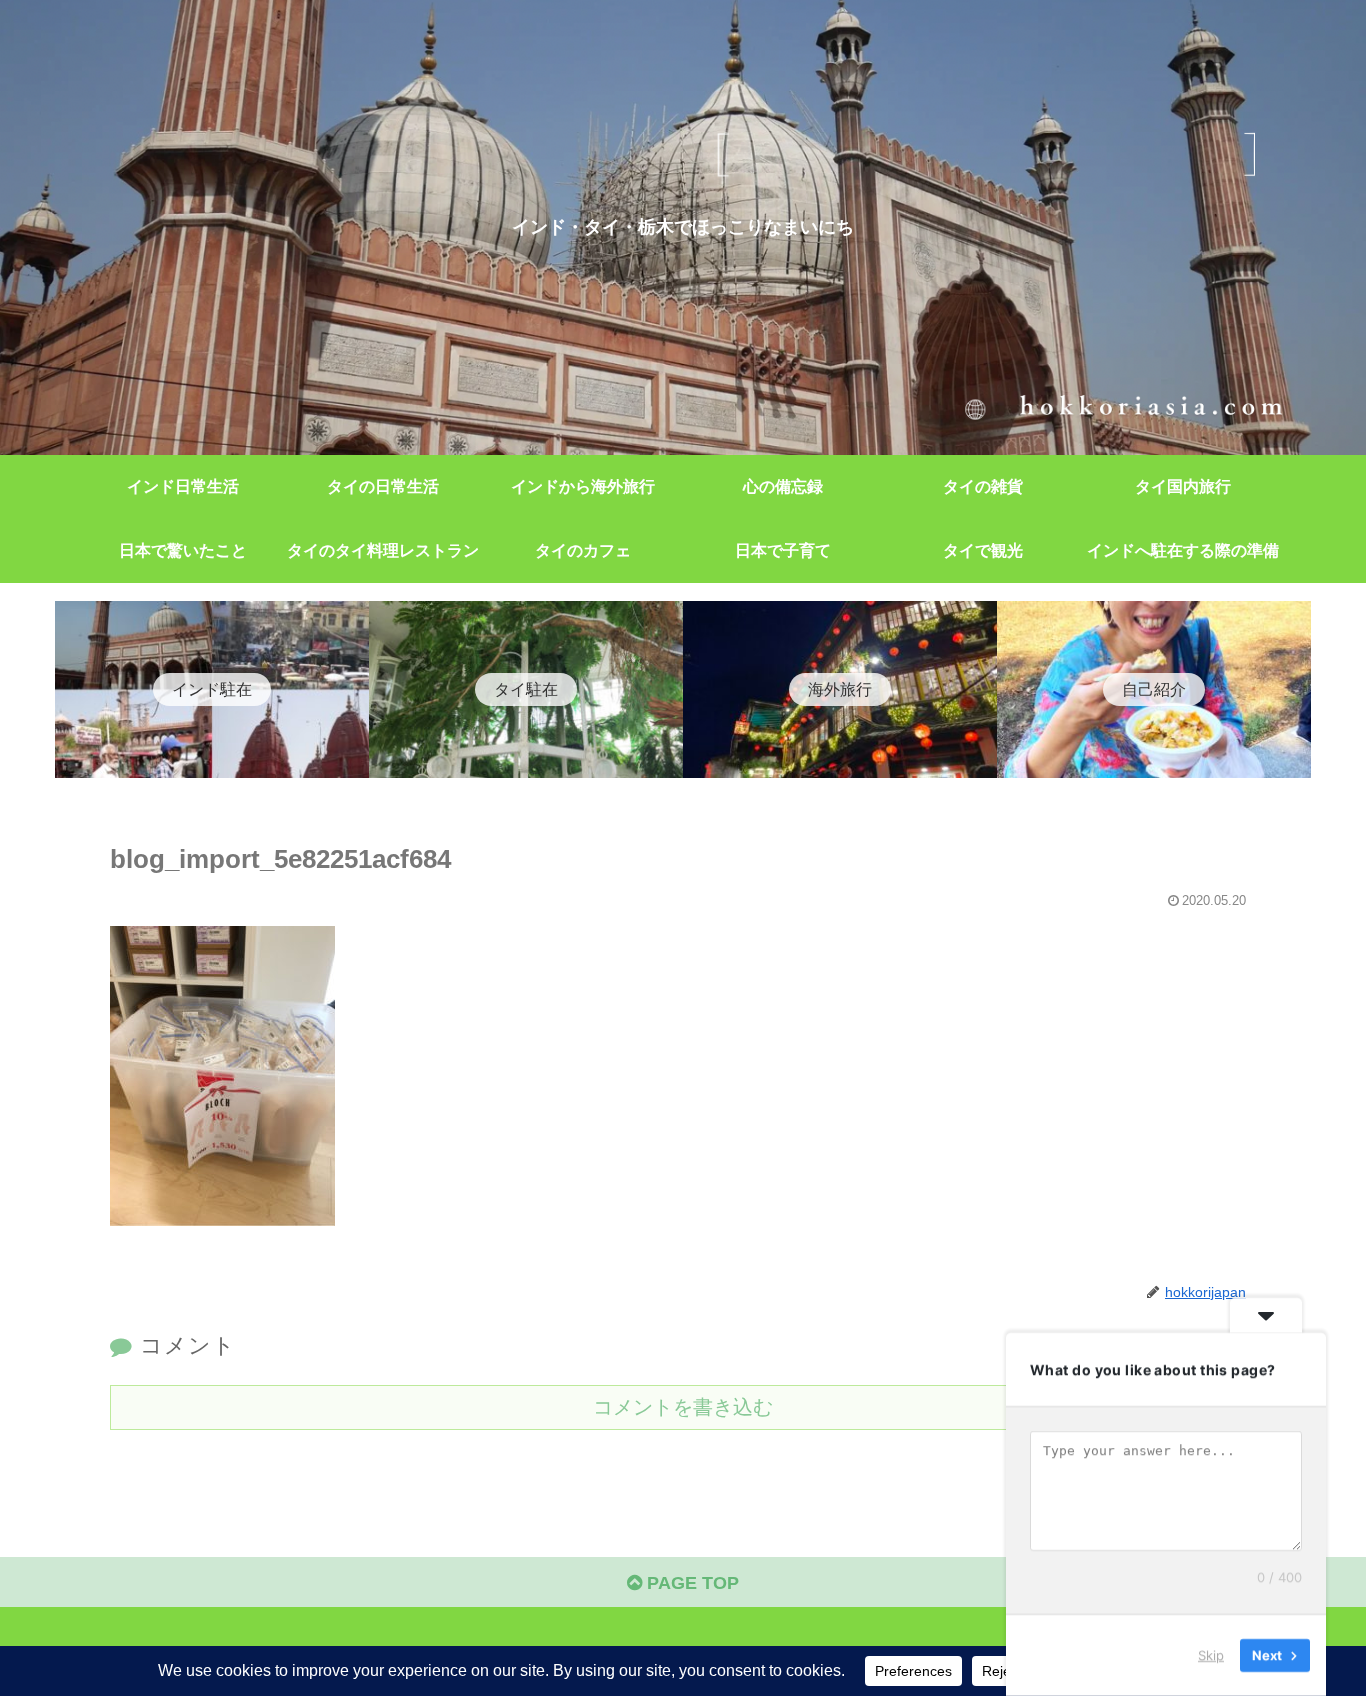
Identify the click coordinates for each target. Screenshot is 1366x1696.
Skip (1211, 1655)
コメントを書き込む (683, 1407)
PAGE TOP (690, 1583)
